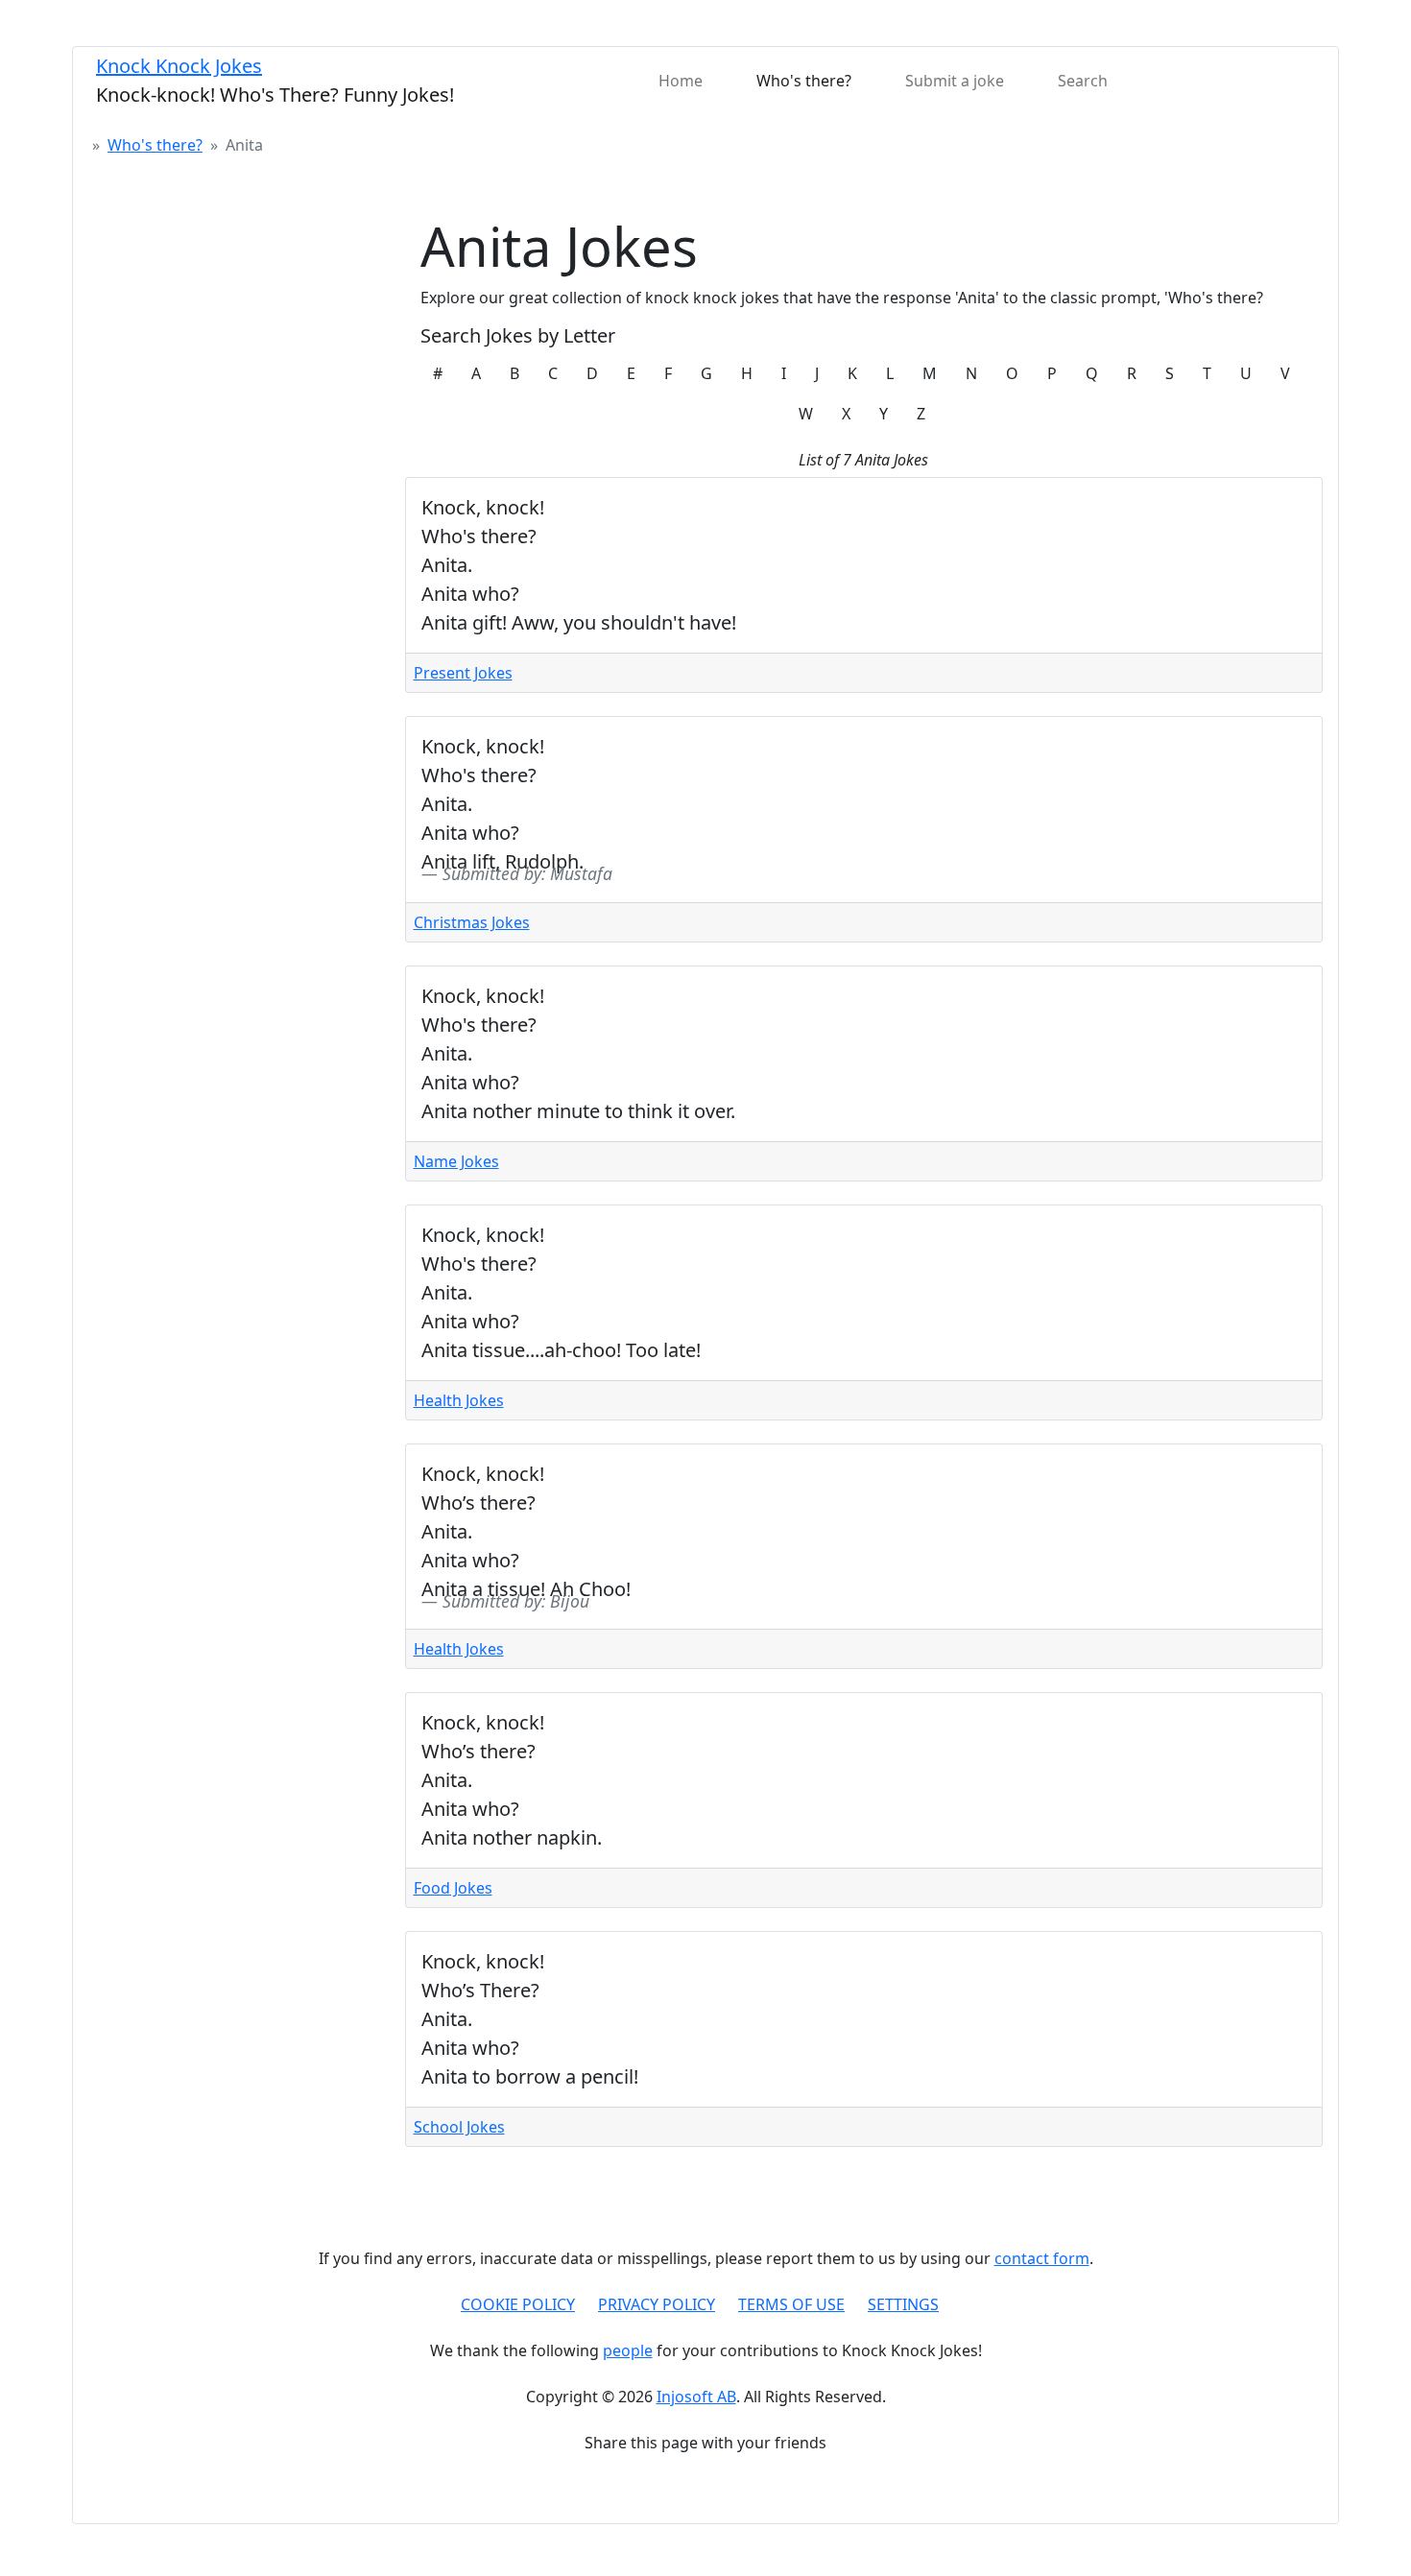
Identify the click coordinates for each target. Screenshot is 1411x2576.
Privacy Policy (657, 2304)
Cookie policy (518, 2304)
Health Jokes (459, 1400)
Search (1083, 81)
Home (681, 81)
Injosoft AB (696, 2397)
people (628, 2350)
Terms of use (791, 2304)
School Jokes (459, 2127)
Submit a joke (955, 81)
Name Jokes (456, 1161)
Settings (903, 2304)
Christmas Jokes (472, 922)
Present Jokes (463, 673)
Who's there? (804, 81)
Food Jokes (453, 1888)
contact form (1042, 2258)
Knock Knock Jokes (179, 66)
